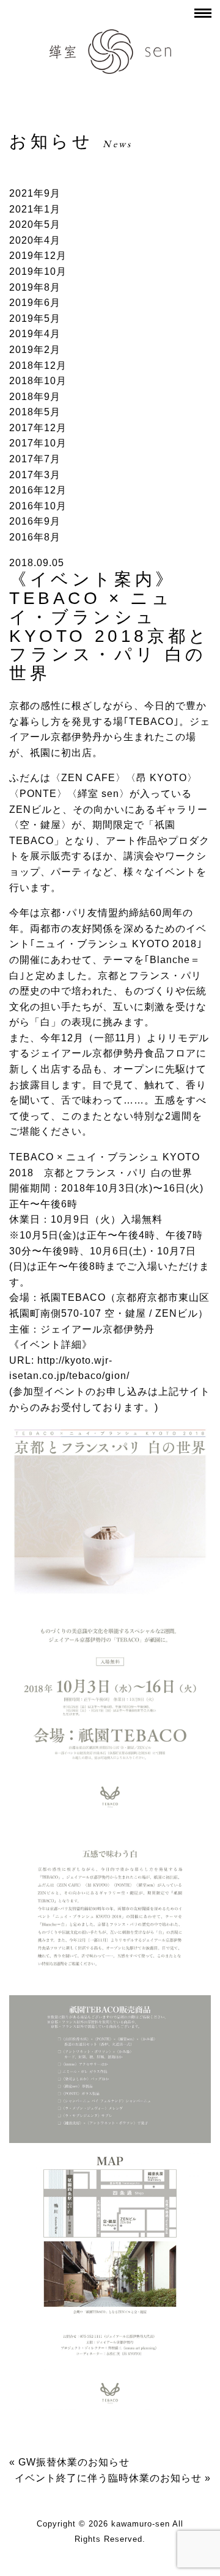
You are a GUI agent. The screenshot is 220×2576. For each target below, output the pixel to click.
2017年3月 (35, 475)
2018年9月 (35, 397)
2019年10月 (38, 271)
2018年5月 (35, 412)
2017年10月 (38, 443)
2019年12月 (38, 256)
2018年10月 (38, 381)
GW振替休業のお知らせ (74, 2462)
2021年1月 (35, 209)
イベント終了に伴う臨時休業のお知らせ (108, 2478)
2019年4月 (35, 334)
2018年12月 (38, 366)
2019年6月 (35, 303)
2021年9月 (35, 193)
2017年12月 (38, 428)
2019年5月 (35, 318)
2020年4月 (35, 240)
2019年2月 (35, 350)
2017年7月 (35, 459)
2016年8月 (35, 537)
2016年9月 (35, 521)
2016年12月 (38, 490)
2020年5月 (35, 224)
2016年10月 (38, 506)
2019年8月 (35, 287)
